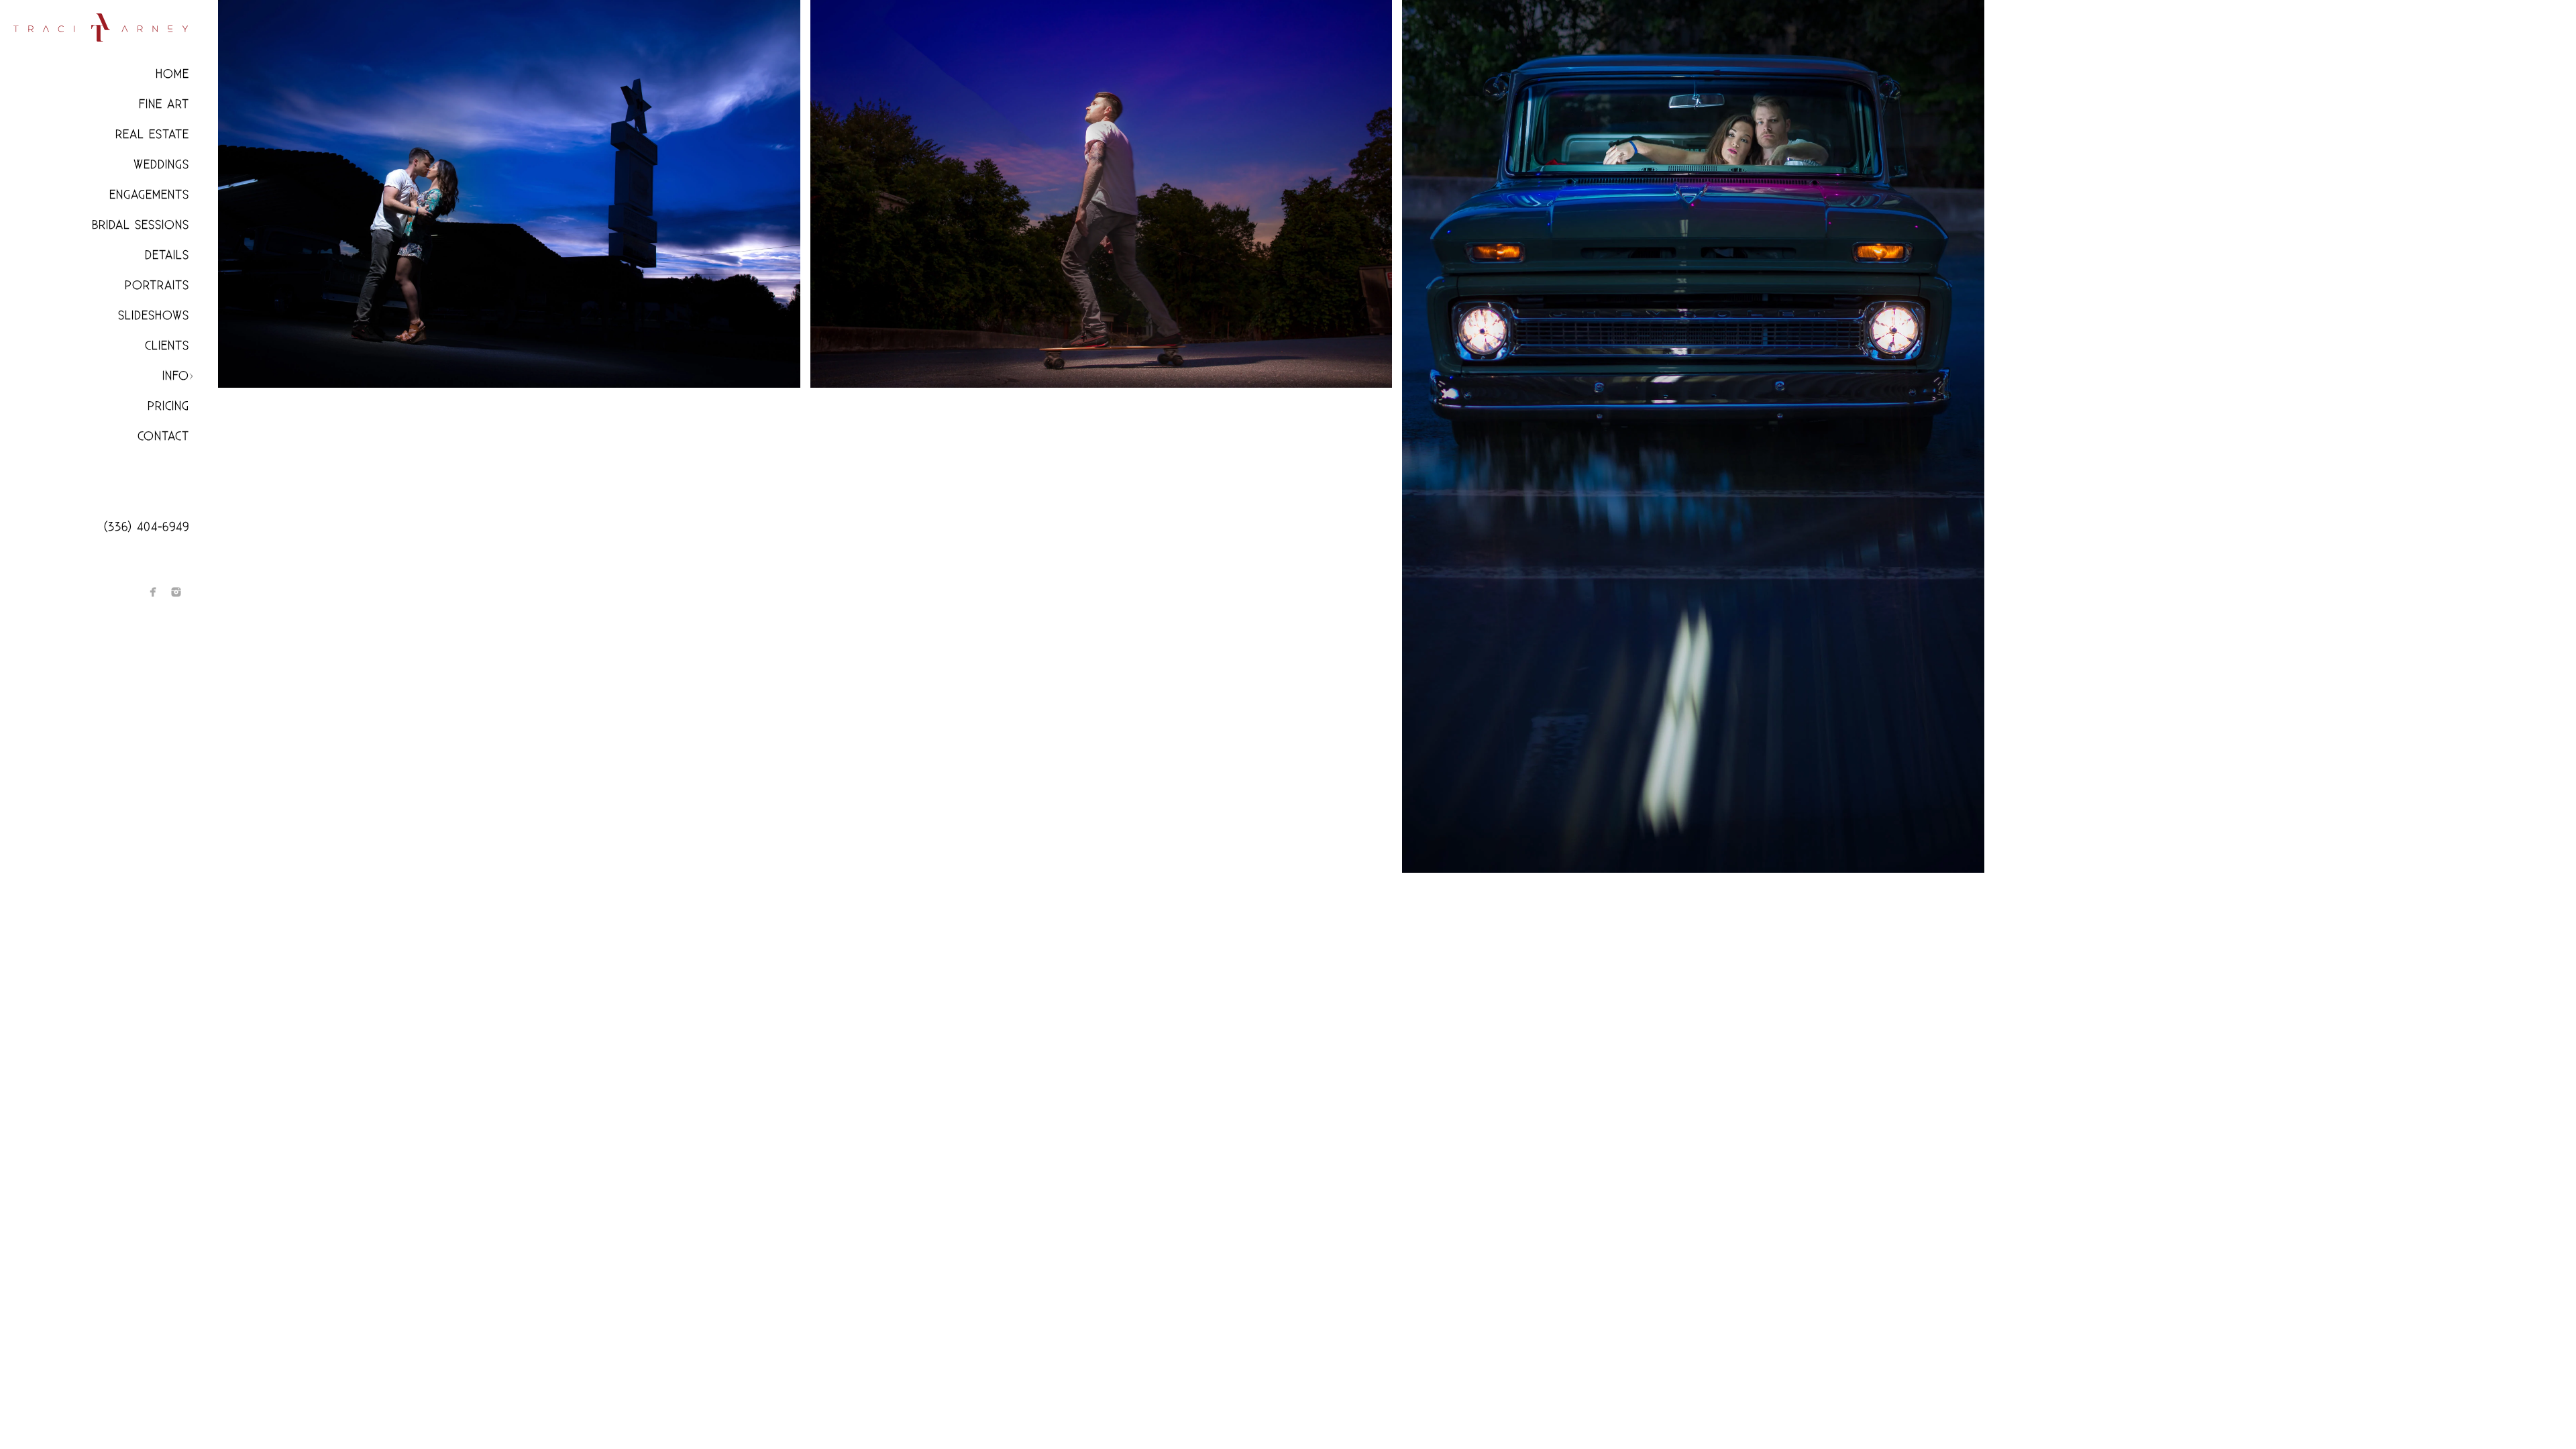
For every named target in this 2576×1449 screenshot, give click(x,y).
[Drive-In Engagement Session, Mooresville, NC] (509, 194)
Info (176, 376)
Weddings (161, 165)
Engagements (149, 195)
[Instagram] (176, 592)
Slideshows (154, 316)
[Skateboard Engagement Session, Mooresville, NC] (1102, 194)
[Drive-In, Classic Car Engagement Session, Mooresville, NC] (1693, 436)
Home (172, 74)
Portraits (157, 285)
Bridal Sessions (141, 225)
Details (167, 255)
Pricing (168, 406)
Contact (163, 436)
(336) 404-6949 (147, 527)
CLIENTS (167, 346)
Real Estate (152, 135)
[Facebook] (153, 592)
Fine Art (164, 104)
